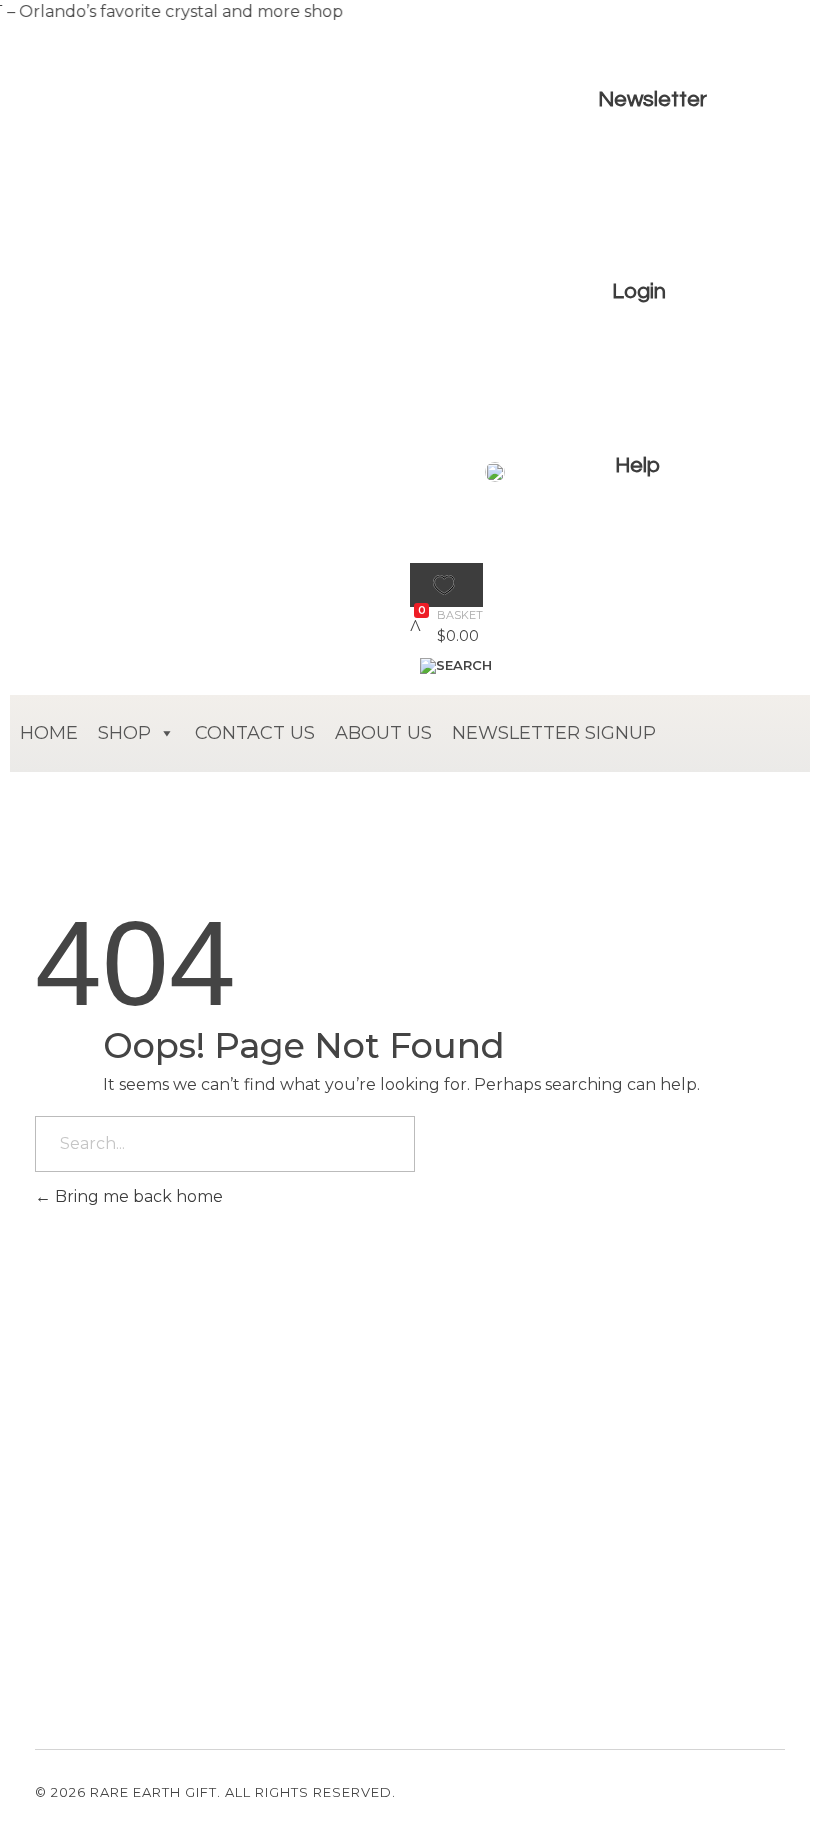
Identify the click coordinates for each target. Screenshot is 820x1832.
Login (639, 291)
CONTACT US (255, 733)
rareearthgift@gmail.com (124, 1568)
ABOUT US (383, 733)
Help (637, 465)
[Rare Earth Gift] (175, 570)
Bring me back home (137, 1196)
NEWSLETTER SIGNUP (554, 733)
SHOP (124, 733)
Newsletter (652, 99)
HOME (49, 733)
